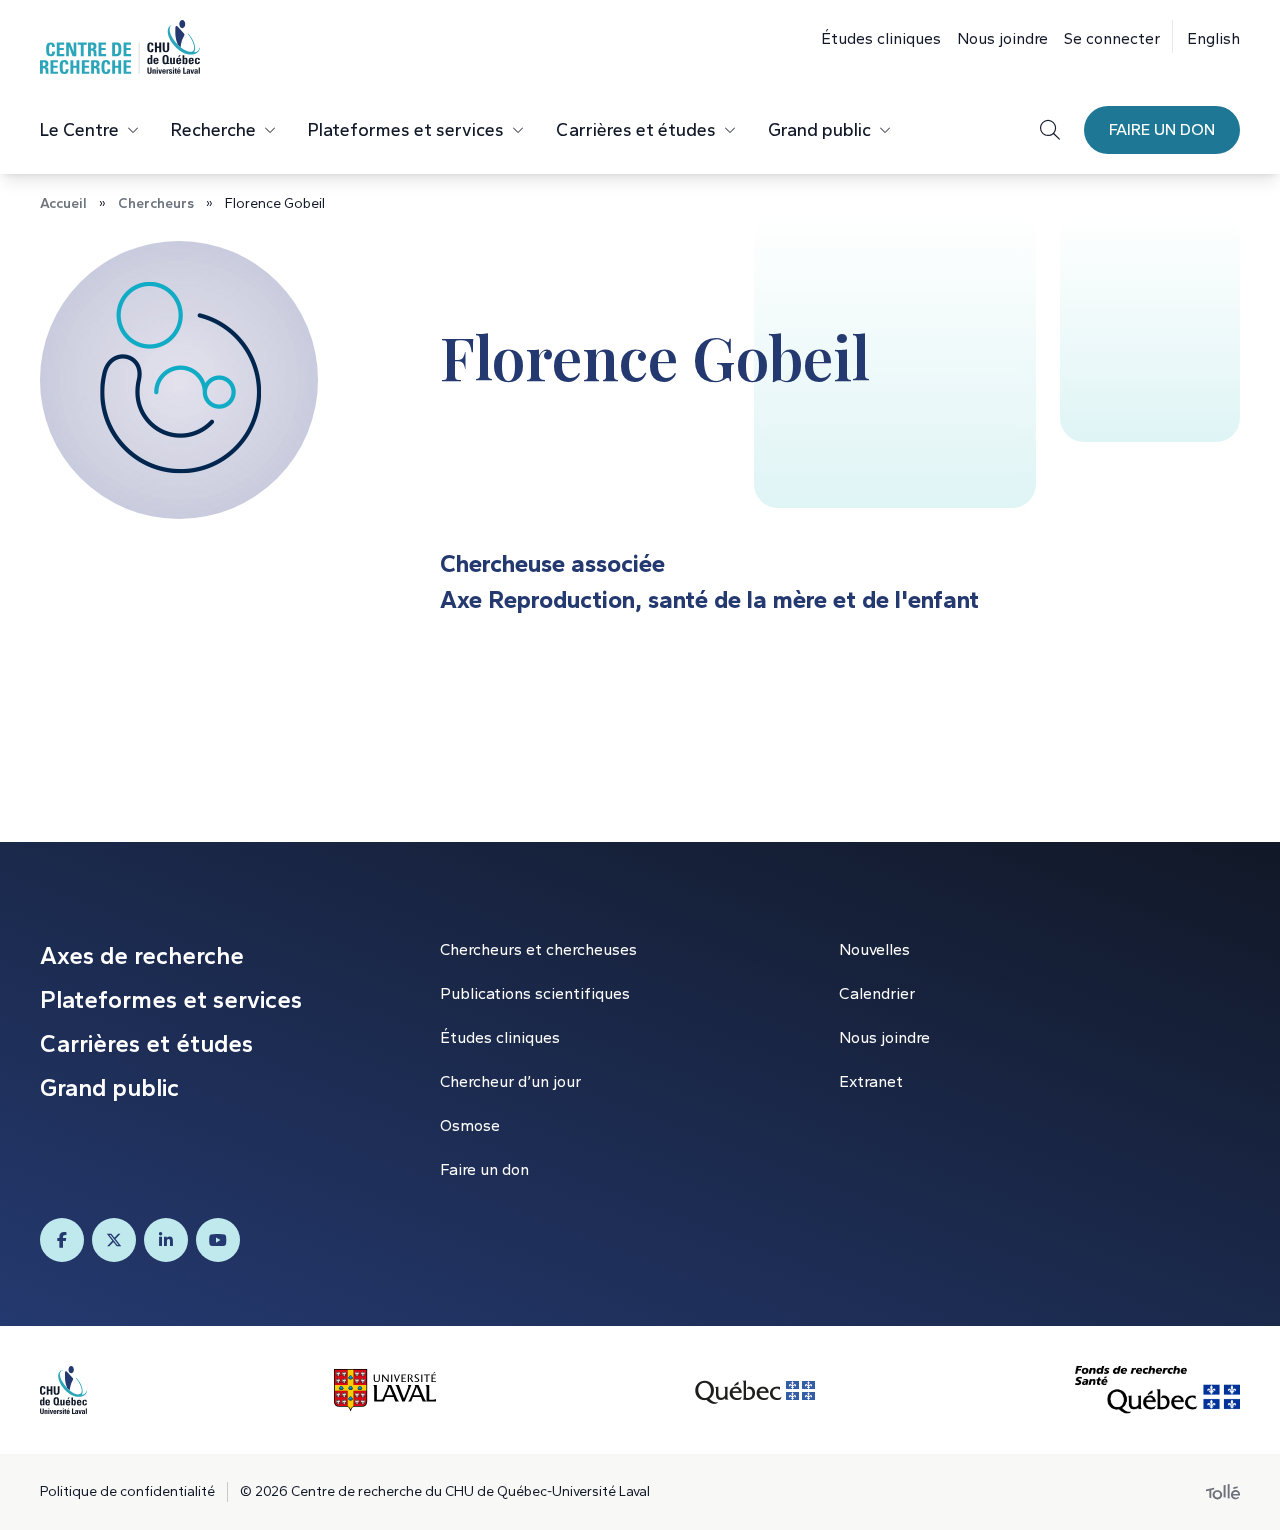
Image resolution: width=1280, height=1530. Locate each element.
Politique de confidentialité (127, 1491)
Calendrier (877, 993)
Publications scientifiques (535, 993)
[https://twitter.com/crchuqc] (114, 1240)
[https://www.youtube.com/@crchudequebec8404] (218, 1240)
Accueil (63, 203)
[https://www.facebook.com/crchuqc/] (62, 1240)
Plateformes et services (406, 130)
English (1213, 38)
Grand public (819, 130)
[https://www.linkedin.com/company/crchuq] (166, 1240)
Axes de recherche (142, 955)
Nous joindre (1002, 38)
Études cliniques (881, 38)
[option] (1206, 36)
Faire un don (1162, 129)
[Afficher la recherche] (1050, 130)
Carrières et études (636, 130)
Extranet (871, 1081)
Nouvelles (874, 949)
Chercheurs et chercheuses (538, 949)
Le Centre (79, 130)
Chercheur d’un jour (510, 1081)
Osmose (470, 1125)
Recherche (213, 130)
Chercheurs (156, 203)
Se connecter (1112, 38)
